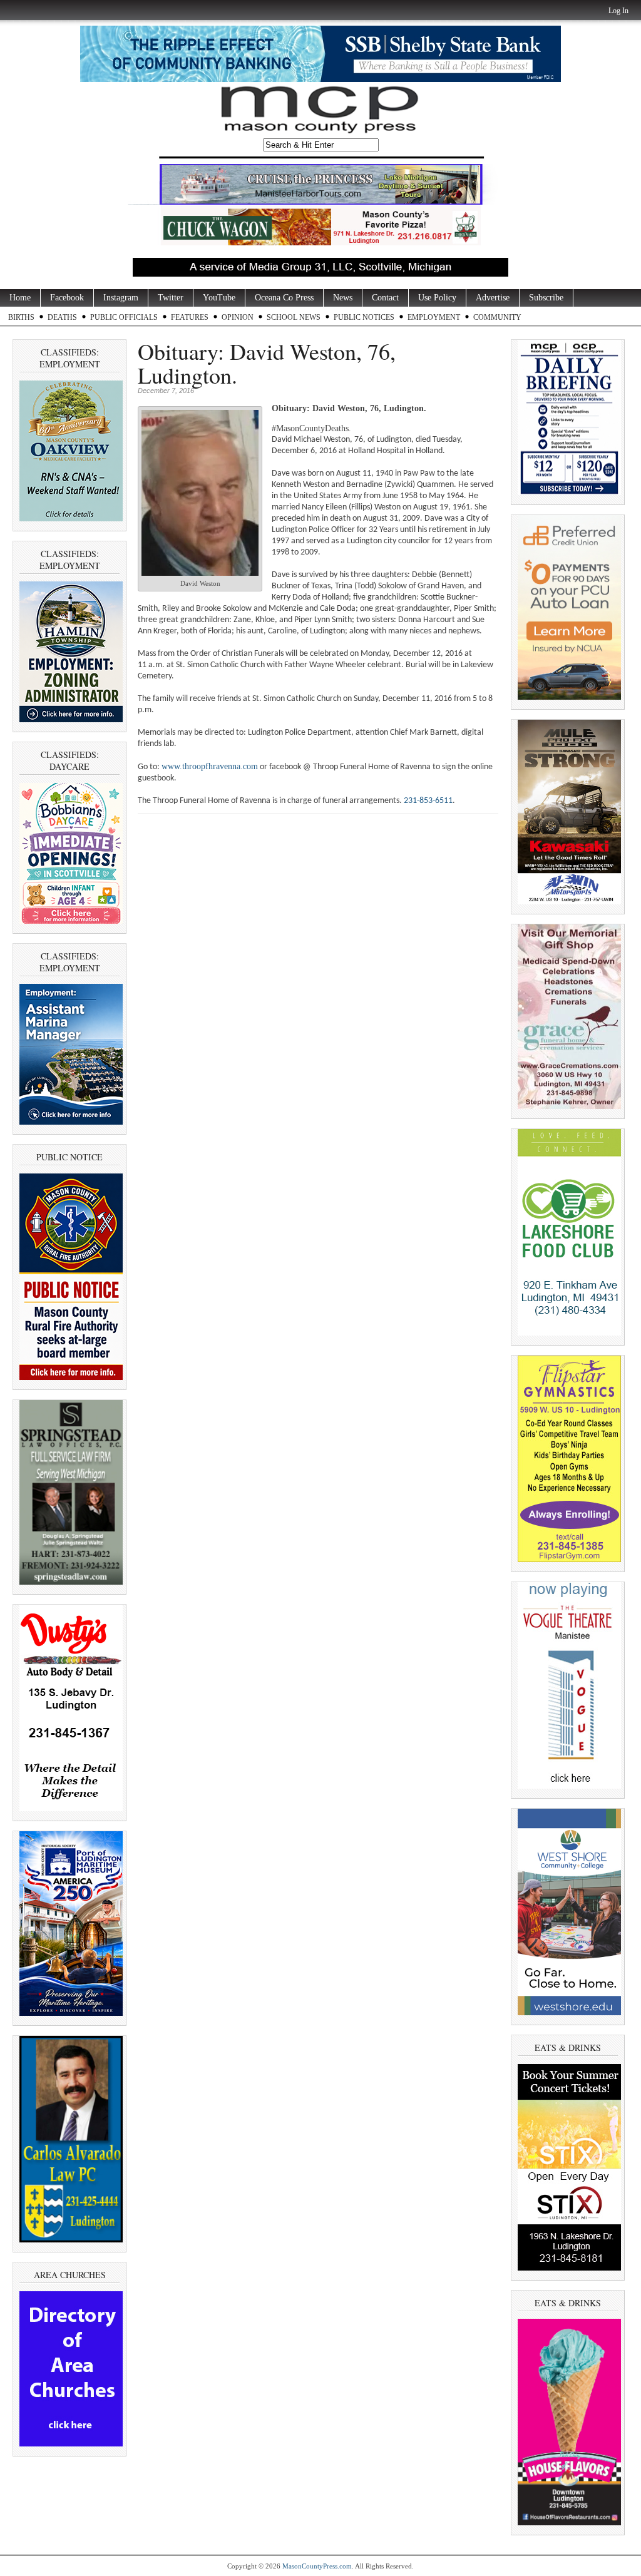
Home (20, 298)
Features (190, 317)
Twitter (171, 298)
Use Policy (437, 298)
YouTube (219, 298)
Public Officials (124, 317)
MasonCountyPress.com (317, 2566)
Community (497, 317)
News (343, 298)
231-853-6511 (428, 801)
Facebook (67, 298)
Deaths (62, 317)
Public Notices (364, 317)
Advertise (493, 298)
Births (21, 317)
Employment (434, 317)
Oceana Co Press (284, 298)
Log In (618, 11)
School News (294, 317)
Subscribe (546, 298)
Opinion (238, 317)
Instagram (121, 298)
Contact (385, 298)
